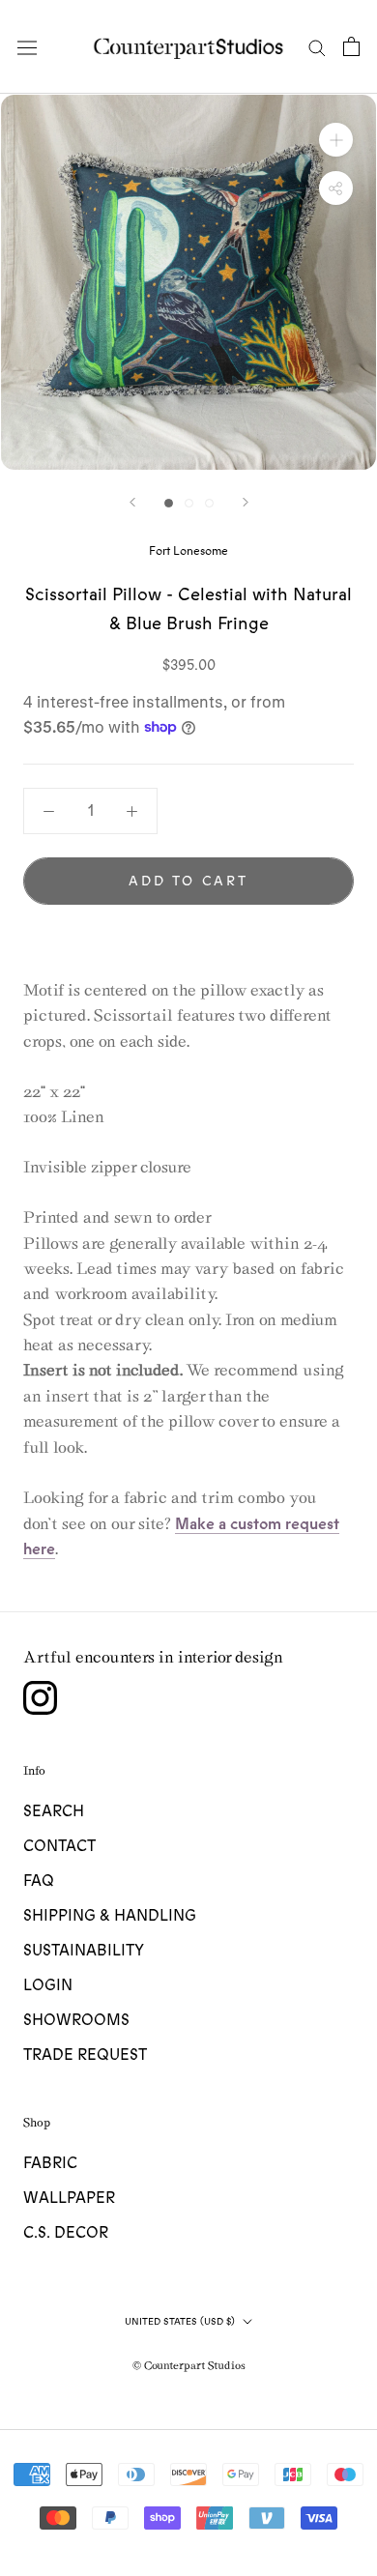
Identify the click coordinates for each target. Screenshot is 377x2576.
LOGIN (48, 1985)
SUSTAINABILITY (84, 1951)
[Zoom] (336, 140)
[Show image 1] (169, 503)
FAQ (39, 1881)
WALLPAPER (69, 2198)
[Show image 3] (209, 503)
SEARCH (54, 1811)
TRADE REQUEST (85, 2055)
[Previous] (132, 502)
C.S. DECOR (66, 2233)
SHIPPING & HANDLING (110, 1916)
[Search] (317, 47)
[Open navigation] (27, 46)
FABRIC (50, 2163)
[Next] (246, 502)
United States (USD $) (180, 2322)
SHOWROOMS (76, 2020)
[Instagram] (40, 1698)
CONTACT (59, 1846)
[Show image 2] (189, 503)
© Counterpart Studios (189, 2365)
